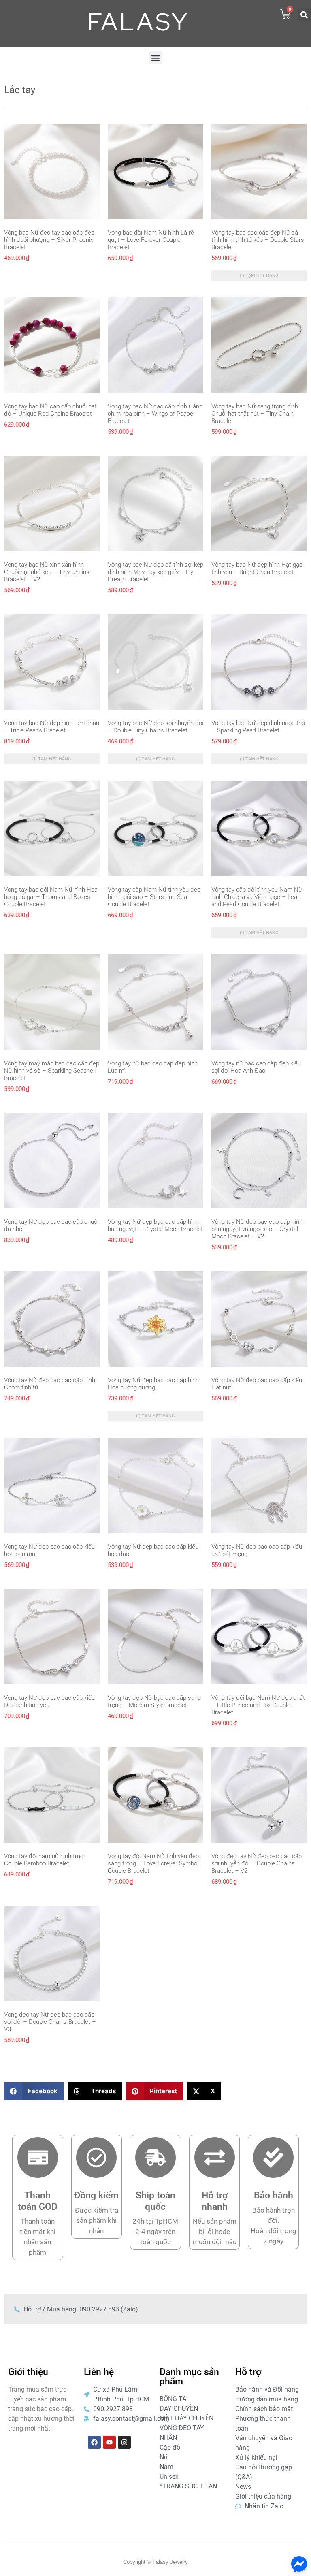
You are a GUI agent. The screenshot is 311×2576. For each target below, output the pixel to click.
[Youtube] (109, 2442)
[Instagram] (124, 2442)
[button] (304, 15)
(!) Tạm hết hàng (259, 276)
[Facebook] (94, 2442)
